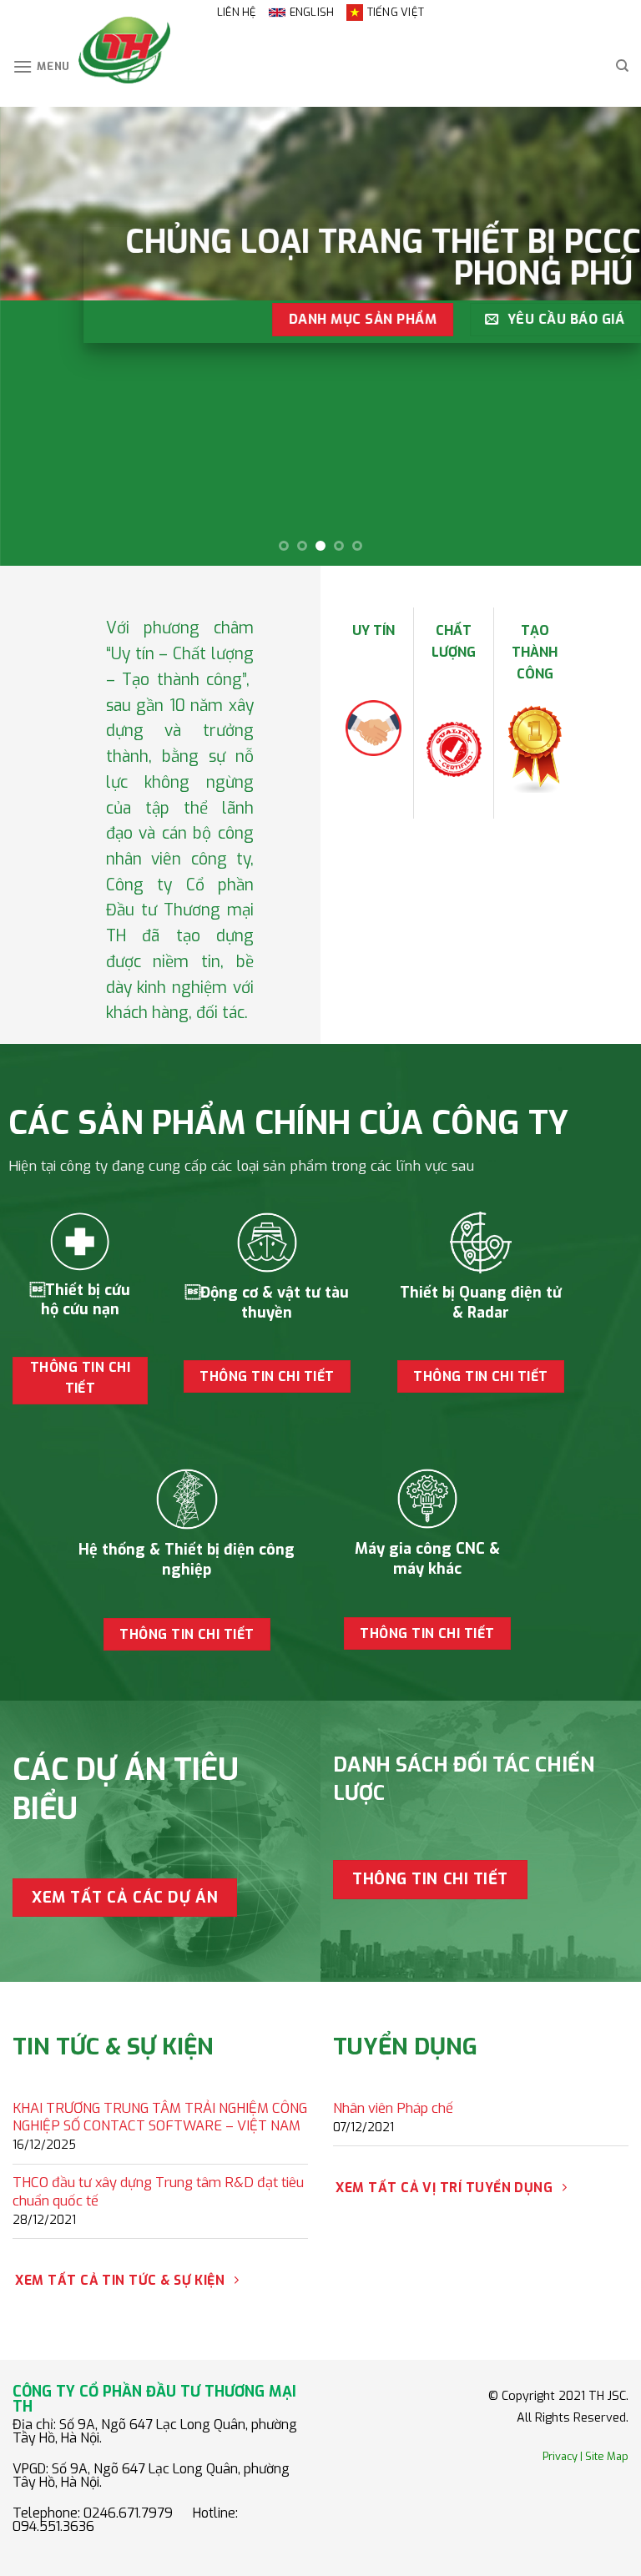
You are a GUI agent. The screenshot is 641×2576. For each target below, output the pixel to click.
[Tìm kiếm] (622, 66)
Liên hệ (237, 12)
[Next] (607, 336)
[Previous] (34, 336)
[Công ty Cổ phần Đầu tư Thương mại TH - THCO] (124, 50)
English (312, 12)
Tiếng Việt (396, 12)
